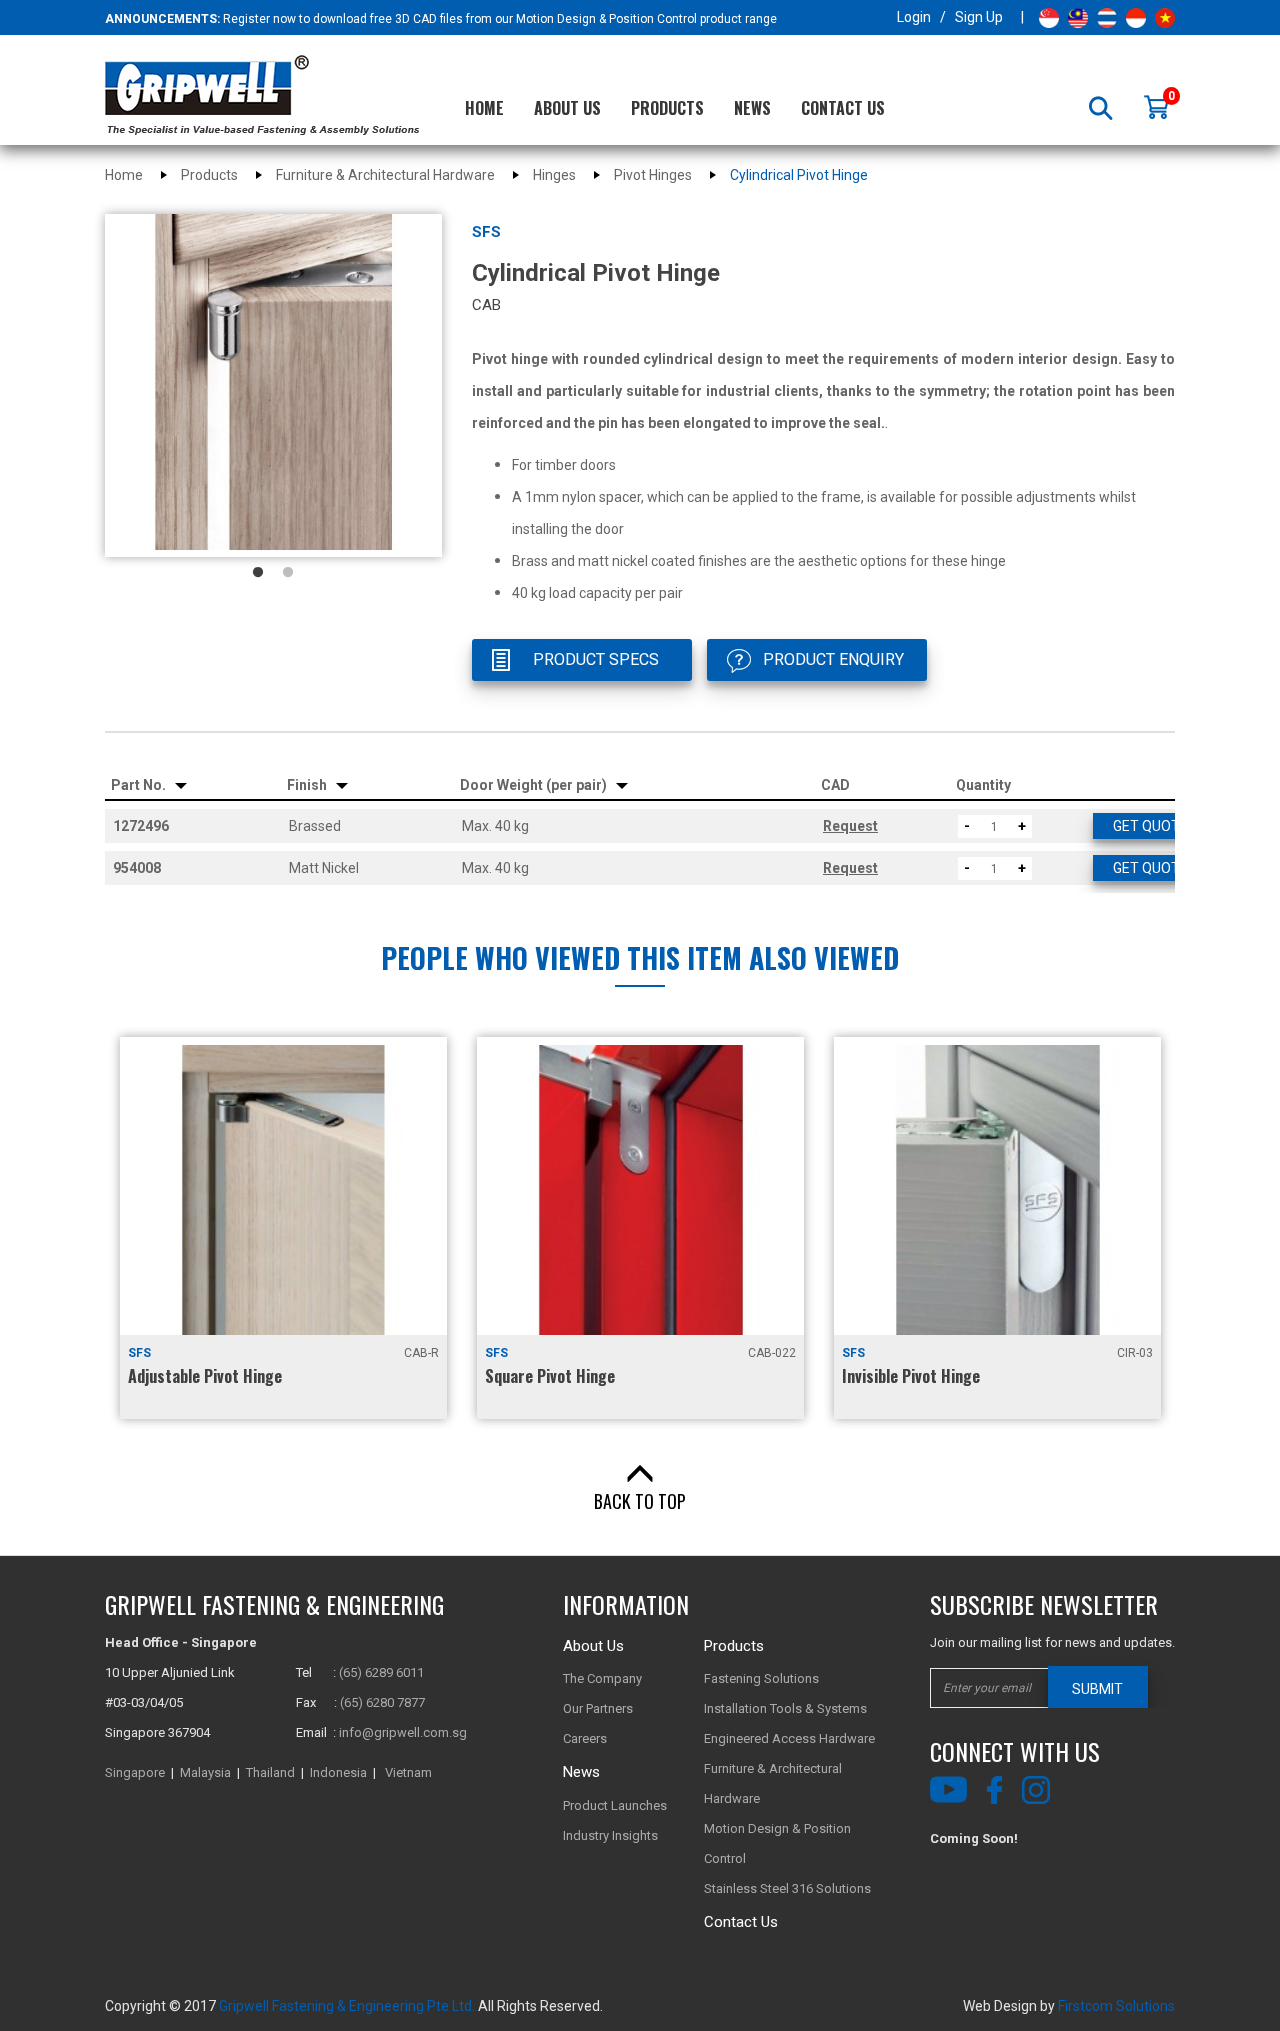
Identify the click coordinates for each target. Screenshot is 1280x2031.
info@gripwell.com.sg (403, 1732)
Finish (308, 785)
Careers (585, 1738)
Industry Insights (610, 1835)
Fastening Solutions (761, 1678)
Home (484, 108)
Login (914, 17)
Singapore (135, 1772)
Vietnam (408, 1772)
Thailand (270, 1772)
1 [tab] (258, 573)
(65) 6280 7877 (382, 1702)
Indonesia (338, 1772)
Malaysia (205, 1772)
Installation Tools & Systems (785, 1708)
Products (667, 108)
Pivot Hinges (653, 175)
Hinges (554, 175)
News (752, 108)
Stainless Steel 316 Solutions (787, 1888)
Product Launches (615, 1805)
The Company (602, 1678)
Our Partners (598, 1708)
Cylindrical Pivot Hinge (799, 175)
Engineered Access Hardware (789, 1738)
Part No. (140, 785)
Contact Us (843, 108)
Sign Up (979, 17)
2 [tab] (288, 573)
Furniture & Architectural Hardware (385, 175)
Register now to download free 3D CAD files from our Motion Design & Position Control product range (500, 19)
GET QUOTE (1150, 826)
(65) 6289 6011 (381, 1672)
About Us (567, 108)
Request (850, 826)
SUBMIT (1097, 1689)
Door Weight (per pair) (535, 785)
